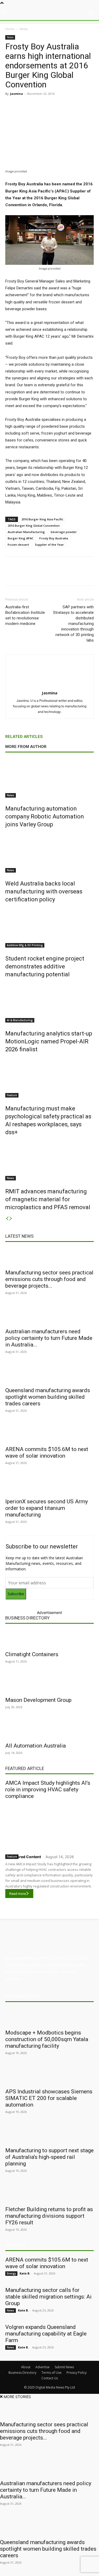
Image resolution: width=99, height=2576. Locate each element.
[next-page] (11, 1219)
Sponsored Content (23, 1857)
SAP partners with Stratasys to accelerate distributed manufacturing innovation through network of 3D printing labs (73, 624)
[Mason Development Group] (49, 1684)
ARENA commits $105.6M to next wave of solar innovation (47, 1452)
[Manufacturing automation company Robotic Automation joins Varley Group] (49, 778)
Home (10, 29)
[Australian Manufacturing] (49, 13)
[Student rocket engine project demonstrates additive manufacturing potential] (49, 928)
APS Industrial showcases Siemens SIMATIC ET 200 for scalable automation (49, 2098)
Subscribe (16, 1594)
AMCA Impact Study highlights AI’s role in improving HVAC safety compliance (48, 1789)
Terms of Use (51, 2373)
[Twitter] (39, 106)
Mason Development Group (38, 1700)
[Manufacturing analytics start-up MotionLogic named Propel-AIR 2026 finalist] (49, 1003)
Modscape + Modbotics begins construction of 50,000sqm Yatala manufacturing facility (47, 2039)
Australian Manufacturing (26, 532)
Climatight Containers (32, 1654)
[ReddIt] (64, 106)
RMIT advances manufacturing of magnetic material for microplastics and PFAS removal (48, 1199)
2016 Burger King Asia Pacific (42, 519)
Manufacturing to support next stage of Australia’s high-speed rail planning (49, 2157)
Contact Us (50, 2378)
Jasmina (16, 94)
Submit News (64, 2367)
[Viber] (76, 106)
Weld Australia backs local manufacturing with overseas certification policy (44, 891)
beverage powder (64, 532)
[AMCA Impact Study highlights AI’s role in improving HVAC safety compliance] (49, 1826)
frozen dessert (18, 545)
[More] (84, 575)
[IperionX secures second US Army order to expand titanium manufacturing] (49, 1486)
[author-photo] (50, 686)
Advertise (43, 2367)
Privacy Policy (77, 2373)
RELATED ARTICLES (24, 737)
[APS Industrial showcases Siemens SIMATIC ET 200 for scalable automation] (49, 2076)
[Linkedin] (51, 106)
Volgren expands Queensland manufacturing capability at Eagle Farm (46, 2334)
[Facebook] (27, 106)
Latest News (19, 1236)
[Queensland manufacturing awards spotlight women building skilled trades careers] (49, 1374)
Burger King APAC (21, 538)
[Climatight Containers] (49, 1638)
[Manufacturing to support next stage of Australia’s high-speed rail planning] (49, 2135)
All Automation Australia (36, 1746)
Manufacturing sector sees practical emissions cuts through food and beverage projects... (49, 1279)
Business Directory (27, 1618)
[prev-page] (7, 1219)
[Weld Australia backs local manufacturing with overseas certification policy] (49, 853)
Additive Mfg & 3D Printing (25, 945)
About (26, 2367)
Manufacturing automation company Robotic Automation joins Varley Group (45, 816)
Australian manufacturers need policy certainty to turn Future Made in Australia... (49, 1338)
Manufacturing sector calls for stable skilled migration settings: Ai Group (48, 2297)
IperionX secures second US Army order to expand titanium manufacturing (47, 1508)
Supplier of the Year (49, 545)
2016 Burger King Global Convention (34, 526)
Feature (12, 1095)
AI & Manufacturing (20, 1020)
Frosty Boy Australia (54, 538)
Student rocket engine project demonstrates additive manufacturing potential (45, 966)
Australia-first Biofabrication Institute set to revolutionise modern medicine (25, 615)
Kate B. (25, 2273)
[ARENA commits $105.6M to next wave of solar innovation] (49, 1433)
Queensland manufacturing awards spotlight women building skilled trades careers (48, 1397)
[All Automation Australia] (49, 1730)
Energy (11, 2273)
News (24, 29)
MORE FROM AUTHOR (26, 747)
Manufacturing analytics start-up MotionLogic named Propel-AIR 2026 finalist (49, 1041)
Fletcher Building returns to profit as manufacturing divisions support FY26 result (49, 2216)
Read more (18, 1894)
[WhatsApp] (88, 106)
